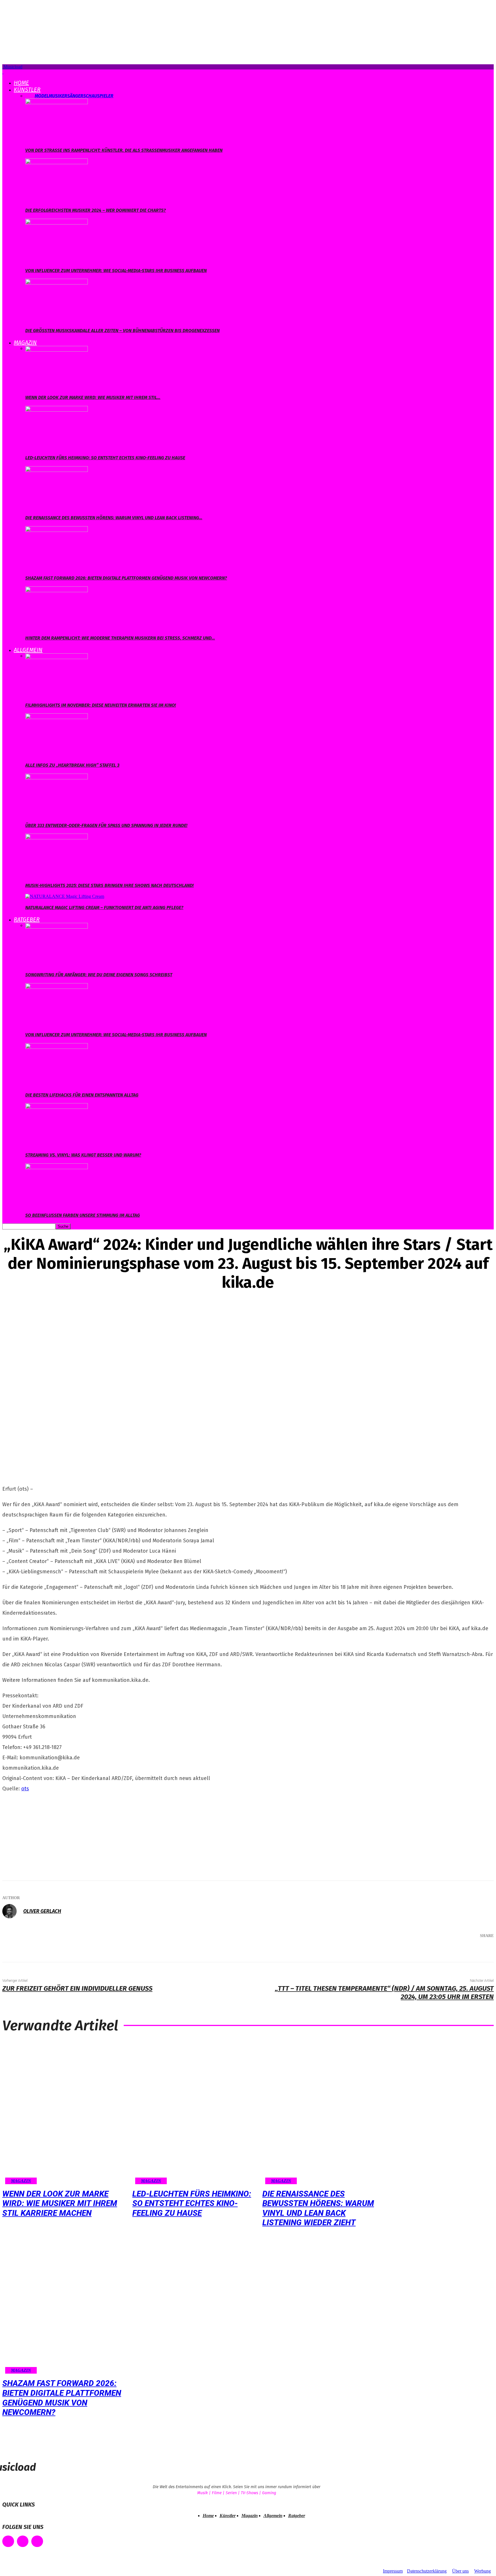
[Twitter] (425, 1951)
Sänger (75, 96)
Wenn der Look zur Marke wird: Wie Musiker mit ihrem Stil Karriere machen (60, 2203)
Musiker (58, 96)
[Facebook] (408, 1951)
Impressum (393, 2571)
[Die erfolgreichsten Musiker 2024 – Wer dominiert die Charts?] (57, 161)
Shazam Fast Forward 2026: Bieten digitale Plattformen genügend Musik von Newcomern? (126, 578)
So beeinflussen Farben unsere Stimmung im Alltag (83, 1215)
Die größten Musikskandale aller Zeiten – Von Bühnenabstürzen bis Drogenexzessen (122, 331)
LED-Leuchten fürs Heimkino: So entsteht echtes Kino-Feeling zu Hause (105, 458)
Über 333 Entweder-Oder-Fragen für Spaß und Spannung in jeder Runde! (106, 825)
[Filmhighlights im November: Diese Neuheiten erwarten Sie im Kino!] (57, 656)
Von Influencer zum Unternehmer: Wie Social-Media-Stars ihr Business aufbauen (116, 271)
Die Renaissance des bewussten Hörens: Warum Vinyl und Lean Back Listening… (114, 518)
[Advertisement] (45, 1835)
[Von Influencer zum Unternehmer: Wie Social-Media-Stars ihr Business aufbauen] (57, 221)
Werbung (483, 2571)
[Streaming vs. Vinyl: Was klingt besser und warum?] (57, 1106)
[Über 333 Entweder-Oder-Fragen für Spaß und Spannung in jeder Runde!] (57, 776)
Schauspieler (98, 96)
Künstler (27, 90)
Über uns (460, 2571)
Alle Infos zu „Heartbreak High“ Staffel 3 (72, 765)
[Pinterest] (443, 1951)
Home (21, 83)
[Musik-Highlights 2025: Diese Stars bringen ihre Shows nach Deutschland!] (57, 836)
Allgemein (28, 650)
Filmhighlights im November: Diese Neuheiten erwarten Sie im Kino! (101, 705)
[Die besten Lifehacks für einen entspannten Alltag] (57, 1046)
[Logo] (3, 72)
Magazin (25, 342)
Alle (30, 96)
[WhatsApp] (460, 1951)
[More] (481, 1951)
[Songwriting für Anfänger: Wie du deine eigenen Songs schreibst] (57, 925)
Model (42, 96)
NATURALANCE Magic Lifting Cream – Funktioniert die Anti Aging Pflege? (104, 908)
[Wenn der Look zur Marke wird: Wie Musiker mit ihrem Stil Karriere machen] (57, 348)
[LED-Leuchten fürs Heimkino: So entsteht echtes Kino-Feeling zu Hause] (57, 408)
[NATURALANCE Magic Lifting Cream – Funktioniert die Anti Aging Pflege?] (65, 896)
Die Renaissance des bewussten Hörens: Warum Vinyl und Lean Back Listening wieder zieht (318, 2208)
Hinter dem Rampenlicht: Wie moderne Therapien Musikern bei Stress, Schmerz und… (120, 638)
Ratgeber (27, 919)
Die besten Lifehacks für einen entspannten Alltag (82, 1095)
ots (25, 1789)
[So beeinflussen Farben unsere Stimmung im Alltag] (57, 1166)
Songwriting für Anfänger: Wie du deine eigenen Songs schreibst (99, 975)
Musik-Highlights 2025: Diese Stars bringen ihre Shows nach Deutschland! (110, 885)
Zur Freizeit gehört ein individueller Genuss (77, 1988)
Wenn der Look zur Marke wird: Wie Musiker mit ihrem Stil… (93, 397)
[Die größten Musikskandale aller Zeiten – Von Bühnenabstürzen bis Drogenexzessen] (57, 281)
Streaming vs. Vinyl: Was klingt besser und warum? (83, 1155)
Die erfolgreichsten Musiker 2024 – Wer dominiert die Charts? (96, 210)
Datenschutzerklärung (427, 2571)
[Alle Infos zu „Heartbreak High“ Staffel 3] (57, 716)
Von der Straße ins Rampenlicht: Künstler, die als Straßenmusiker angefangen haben (124, 150)
